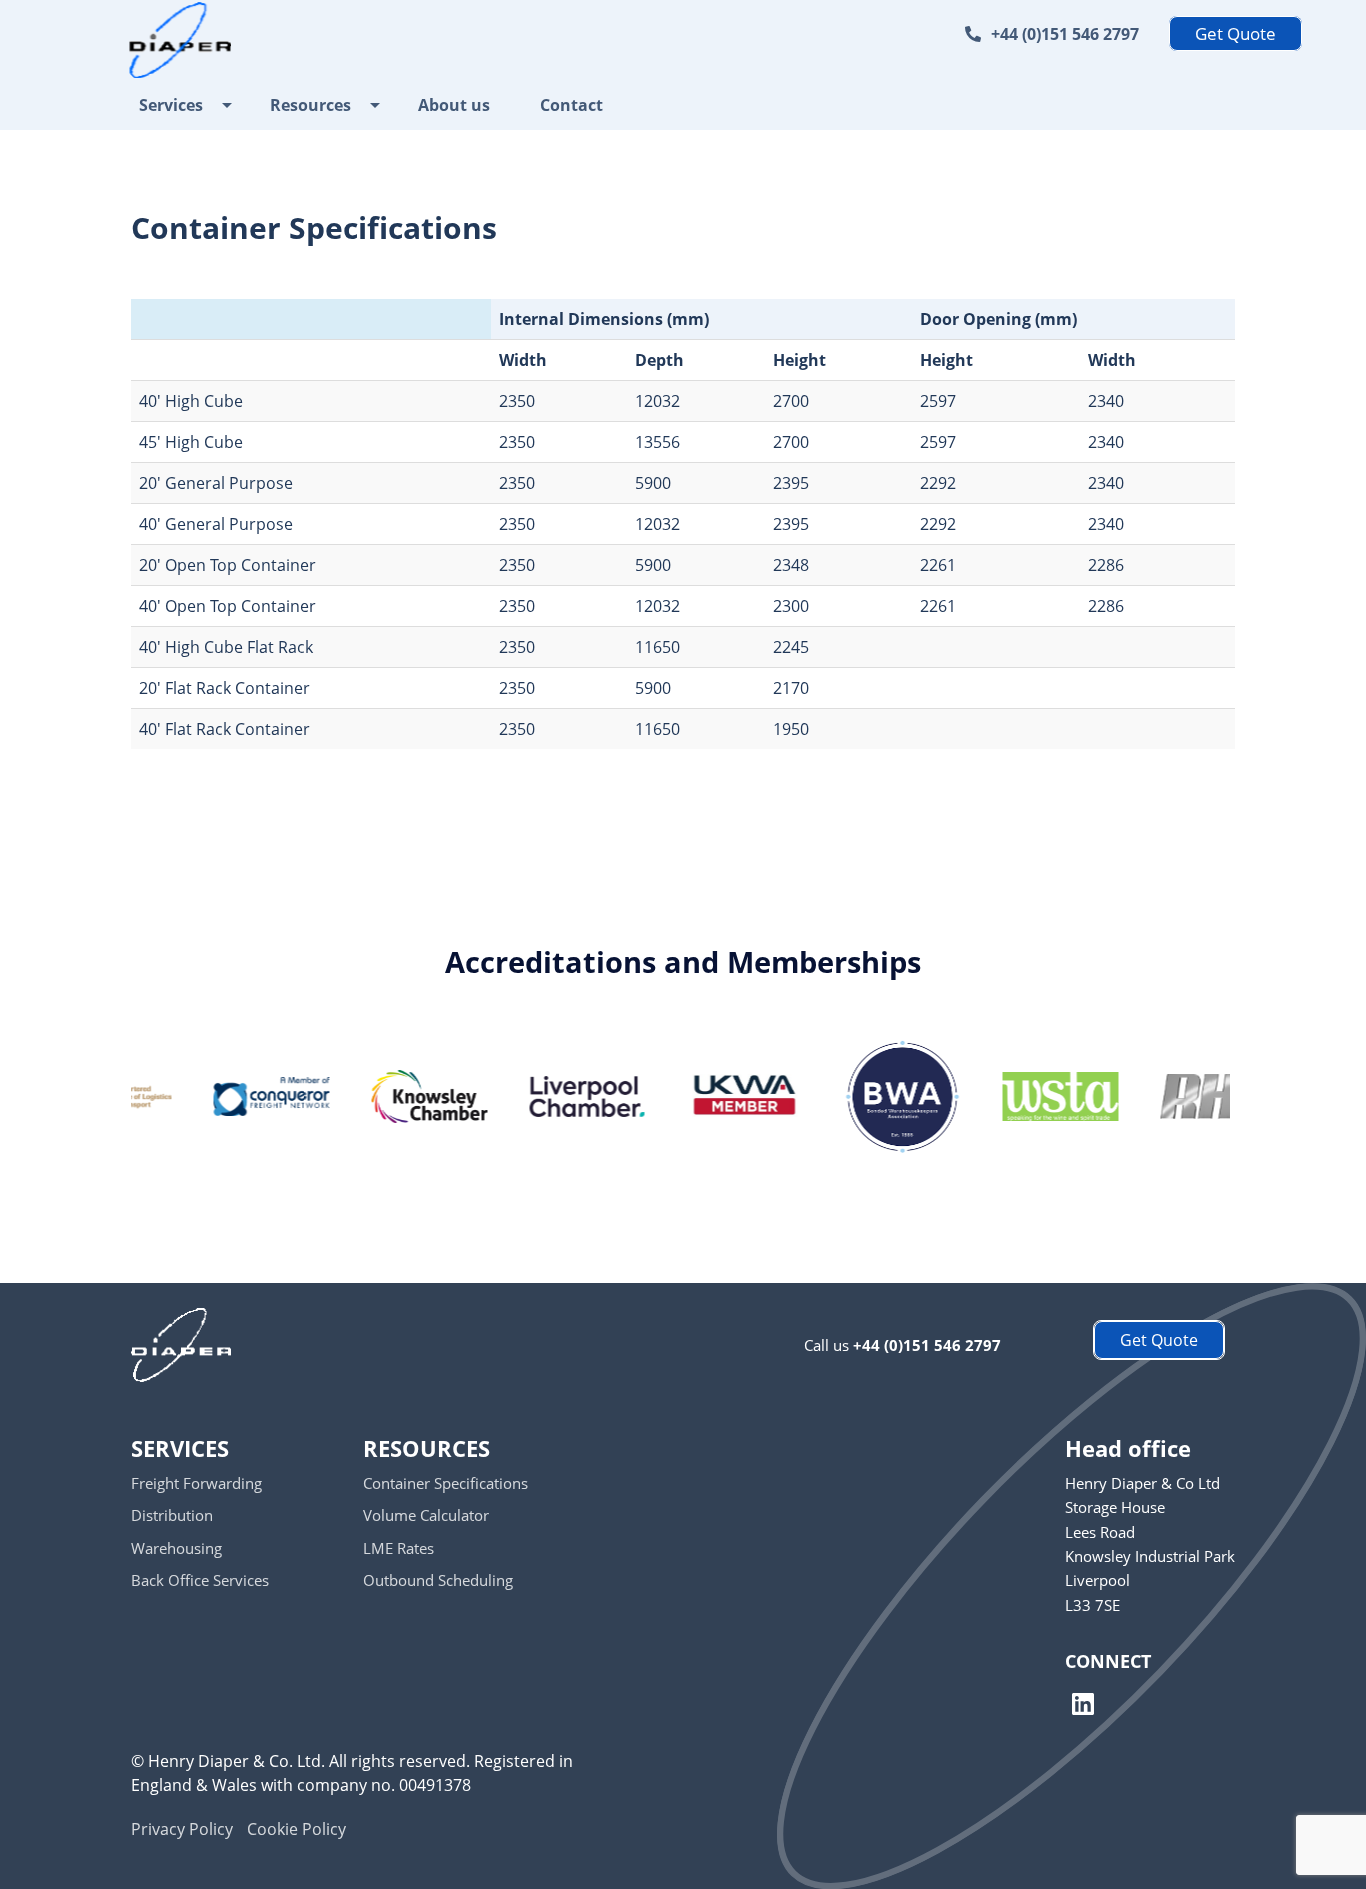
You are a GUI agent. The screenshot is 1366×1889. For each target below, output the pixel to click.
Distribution (172, 1515)
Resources (310, 105)
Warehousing (176, 1548)
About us (454, 105)
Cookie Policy (296, 1829)
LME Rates (398, 1548)
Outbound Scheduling (438, 1580)
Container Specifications (445, 1483)
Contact (571, 105)
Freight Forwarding (196, 1483)
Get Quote (1235, 33)
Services (171, 105)
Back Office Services (200, 1580)
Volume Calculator (426, 1515)
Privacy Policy (182, 1829)
